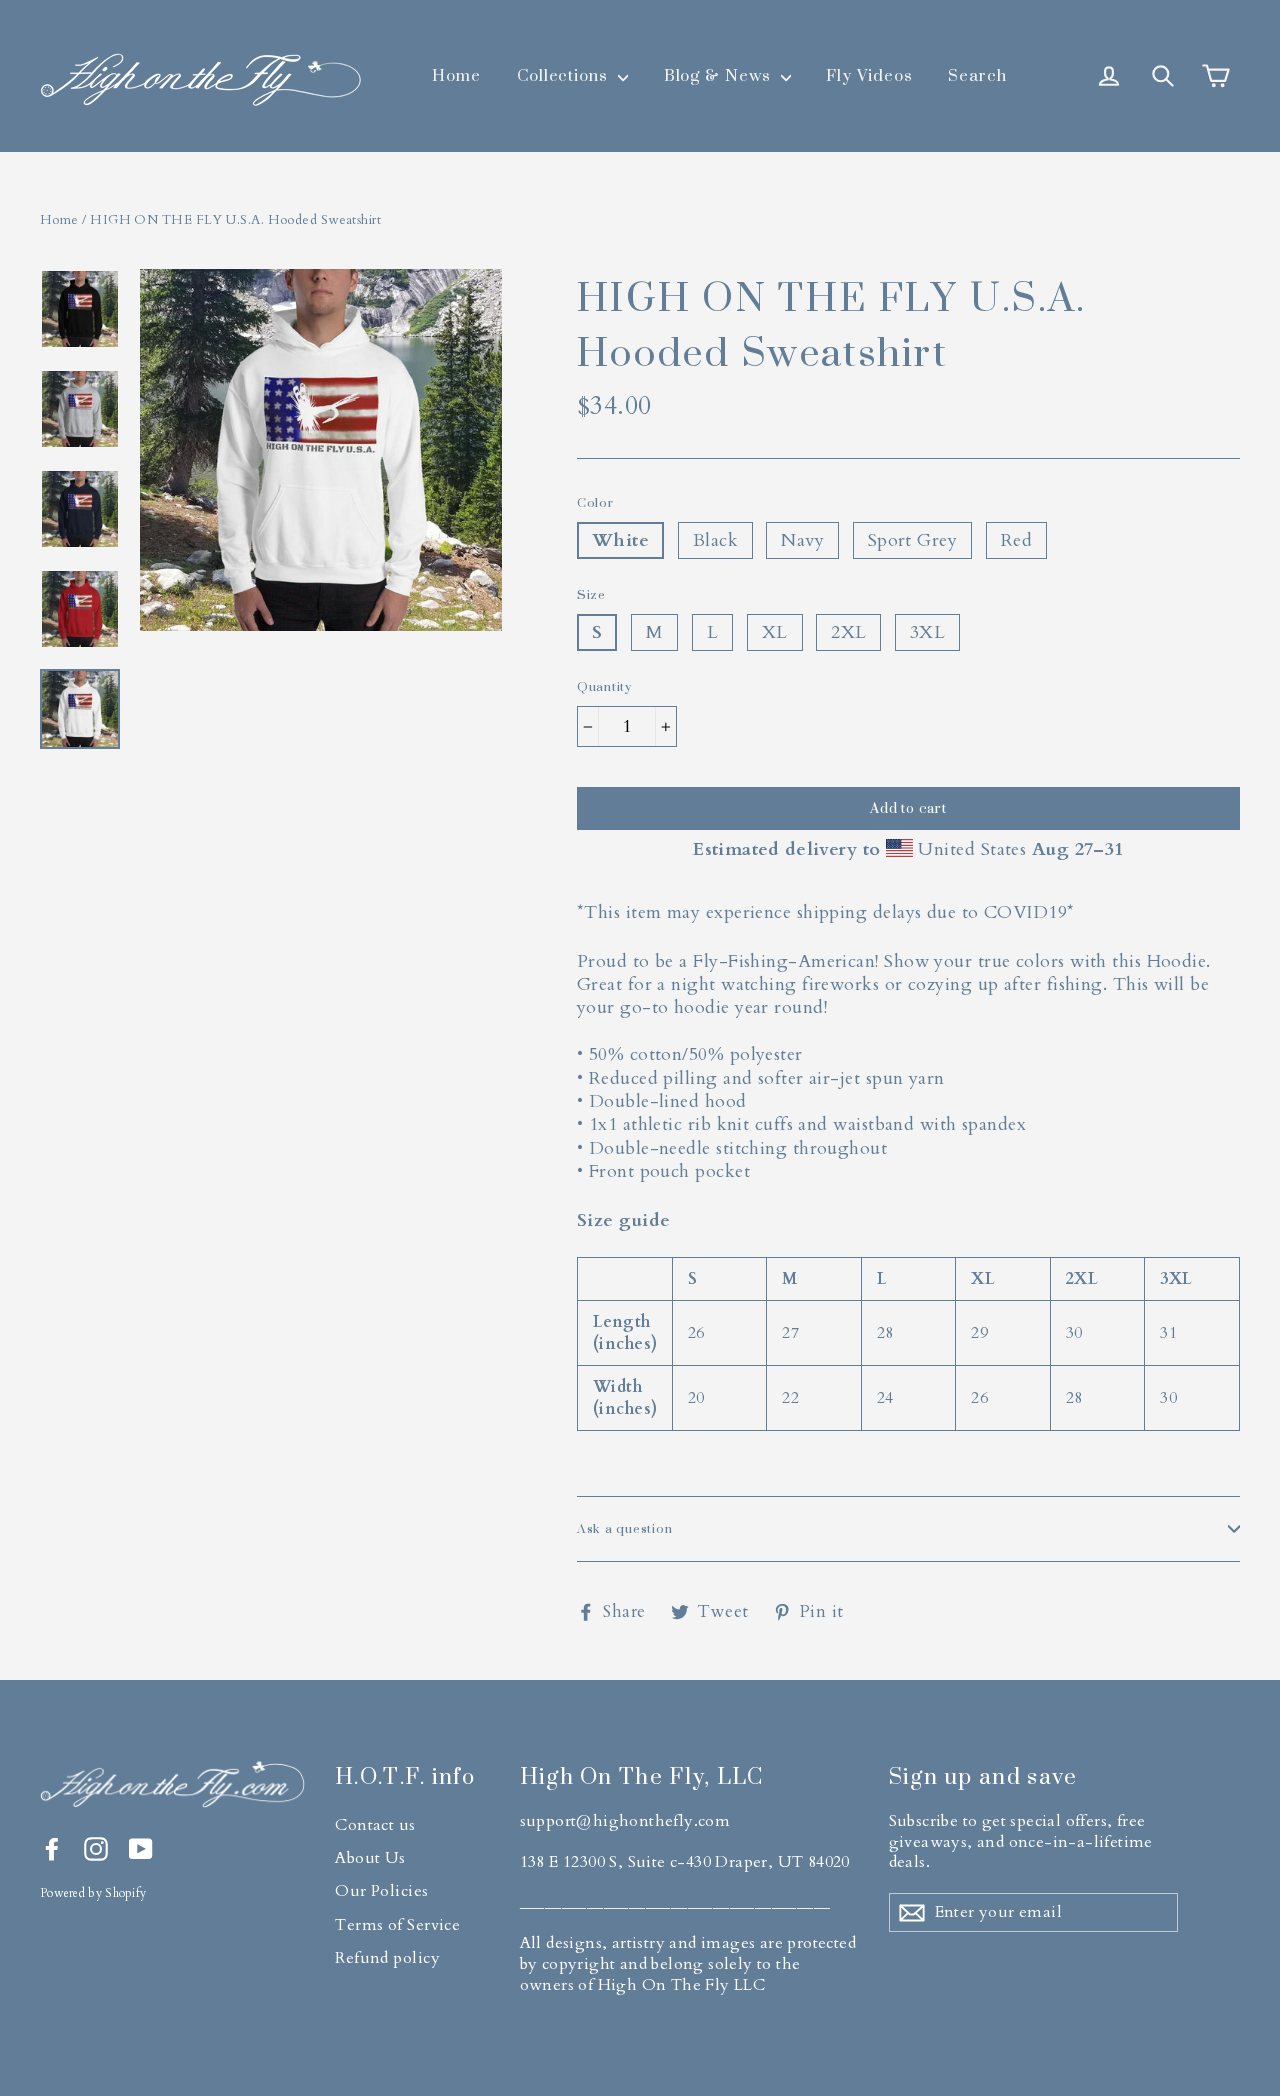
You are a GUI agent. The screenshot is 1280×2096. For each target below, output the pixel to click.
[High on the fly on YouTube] (141, 1849)
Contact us (375, 1825)
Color (595, 503)
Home (456, 75)
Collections (565, 75)
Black (715, 540)
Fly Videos (869, 75)
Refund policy (387, 1958)
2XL (848, 632)
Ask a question (625, 1528)
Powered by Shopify (93, 1893)
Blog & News (720, 75)
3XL (927, 632)
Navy (802, 540)
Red (1016, 540)
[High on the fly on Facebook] (52, 1849)
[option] (321, 519)
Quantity (604, 687)
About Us (370, 1858)
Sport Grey (913, 540)
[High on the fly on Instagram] (96, 1849)
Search (977, 75)
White (620, 540)
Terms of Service (397, 1925)
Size (591, 595)
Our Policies (381, 1891)
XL (775, 632)
